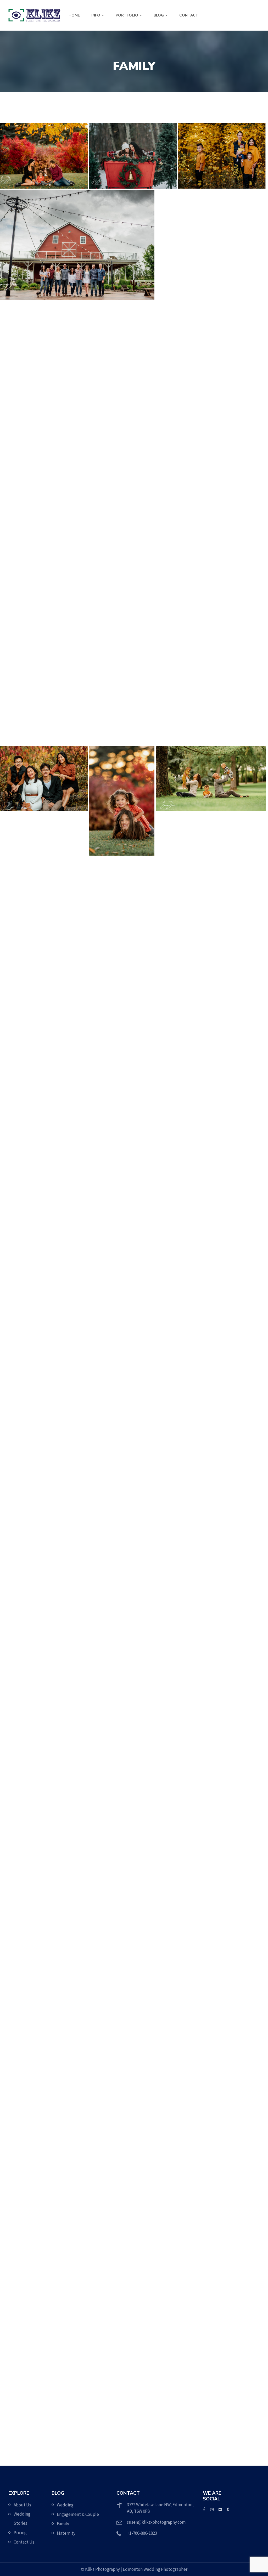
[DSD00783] (77, 2279)
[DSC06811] (233, 2379)
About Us (22, 2505)
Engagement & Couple (78, 2514)
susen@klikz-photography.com (156, 2522)
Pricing (20, 2533)
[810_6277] (222, 712)
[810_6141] (44, 534)
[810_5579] (44, 2001)
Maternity (66, 2533)
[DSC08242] (233, 2068)
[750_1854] (133, 1868)
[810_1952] (133, 667)
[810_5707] (44, 2135)
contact (189, 15)
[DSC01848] (44, 623)
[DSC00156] (133, 156)
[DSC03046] (211, 312)
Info (96, 15)
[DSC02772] (144, 2001)
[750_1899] (222, 1868)
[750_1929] (44, 1935)
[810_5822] (211, 378)
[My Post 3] (211, 467)
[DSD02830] (144, 2079)
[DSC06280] (122, 2179)
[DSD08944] (211, 2157)
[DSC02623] (77, 445)
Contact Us (24, 2542)
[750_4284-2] (44, 345)
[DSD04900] (211, 2290)
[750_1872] (144, 1935)
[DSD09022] (211, 2224)
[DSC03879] (122, 345)
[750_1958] (77, 245)
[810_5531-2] (211, 234)
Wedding (65, 2505)
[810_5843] (233, 1957)
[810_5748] (44, 2068)
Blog (159, 15)
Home (74, 15)
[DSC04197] (44, 156)
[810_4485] (122, 545)
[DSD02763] (44, 2201)
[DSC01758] (222, 634)
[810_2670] (44, 712)
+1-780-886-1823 (142, 2533)
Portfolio (127, 15)
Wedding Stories (22, 2519)
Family (63, 2524)
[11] (44, 1868)
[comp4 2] (222, 156)
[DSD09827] (99, 2379)
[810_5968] (211, 556)
